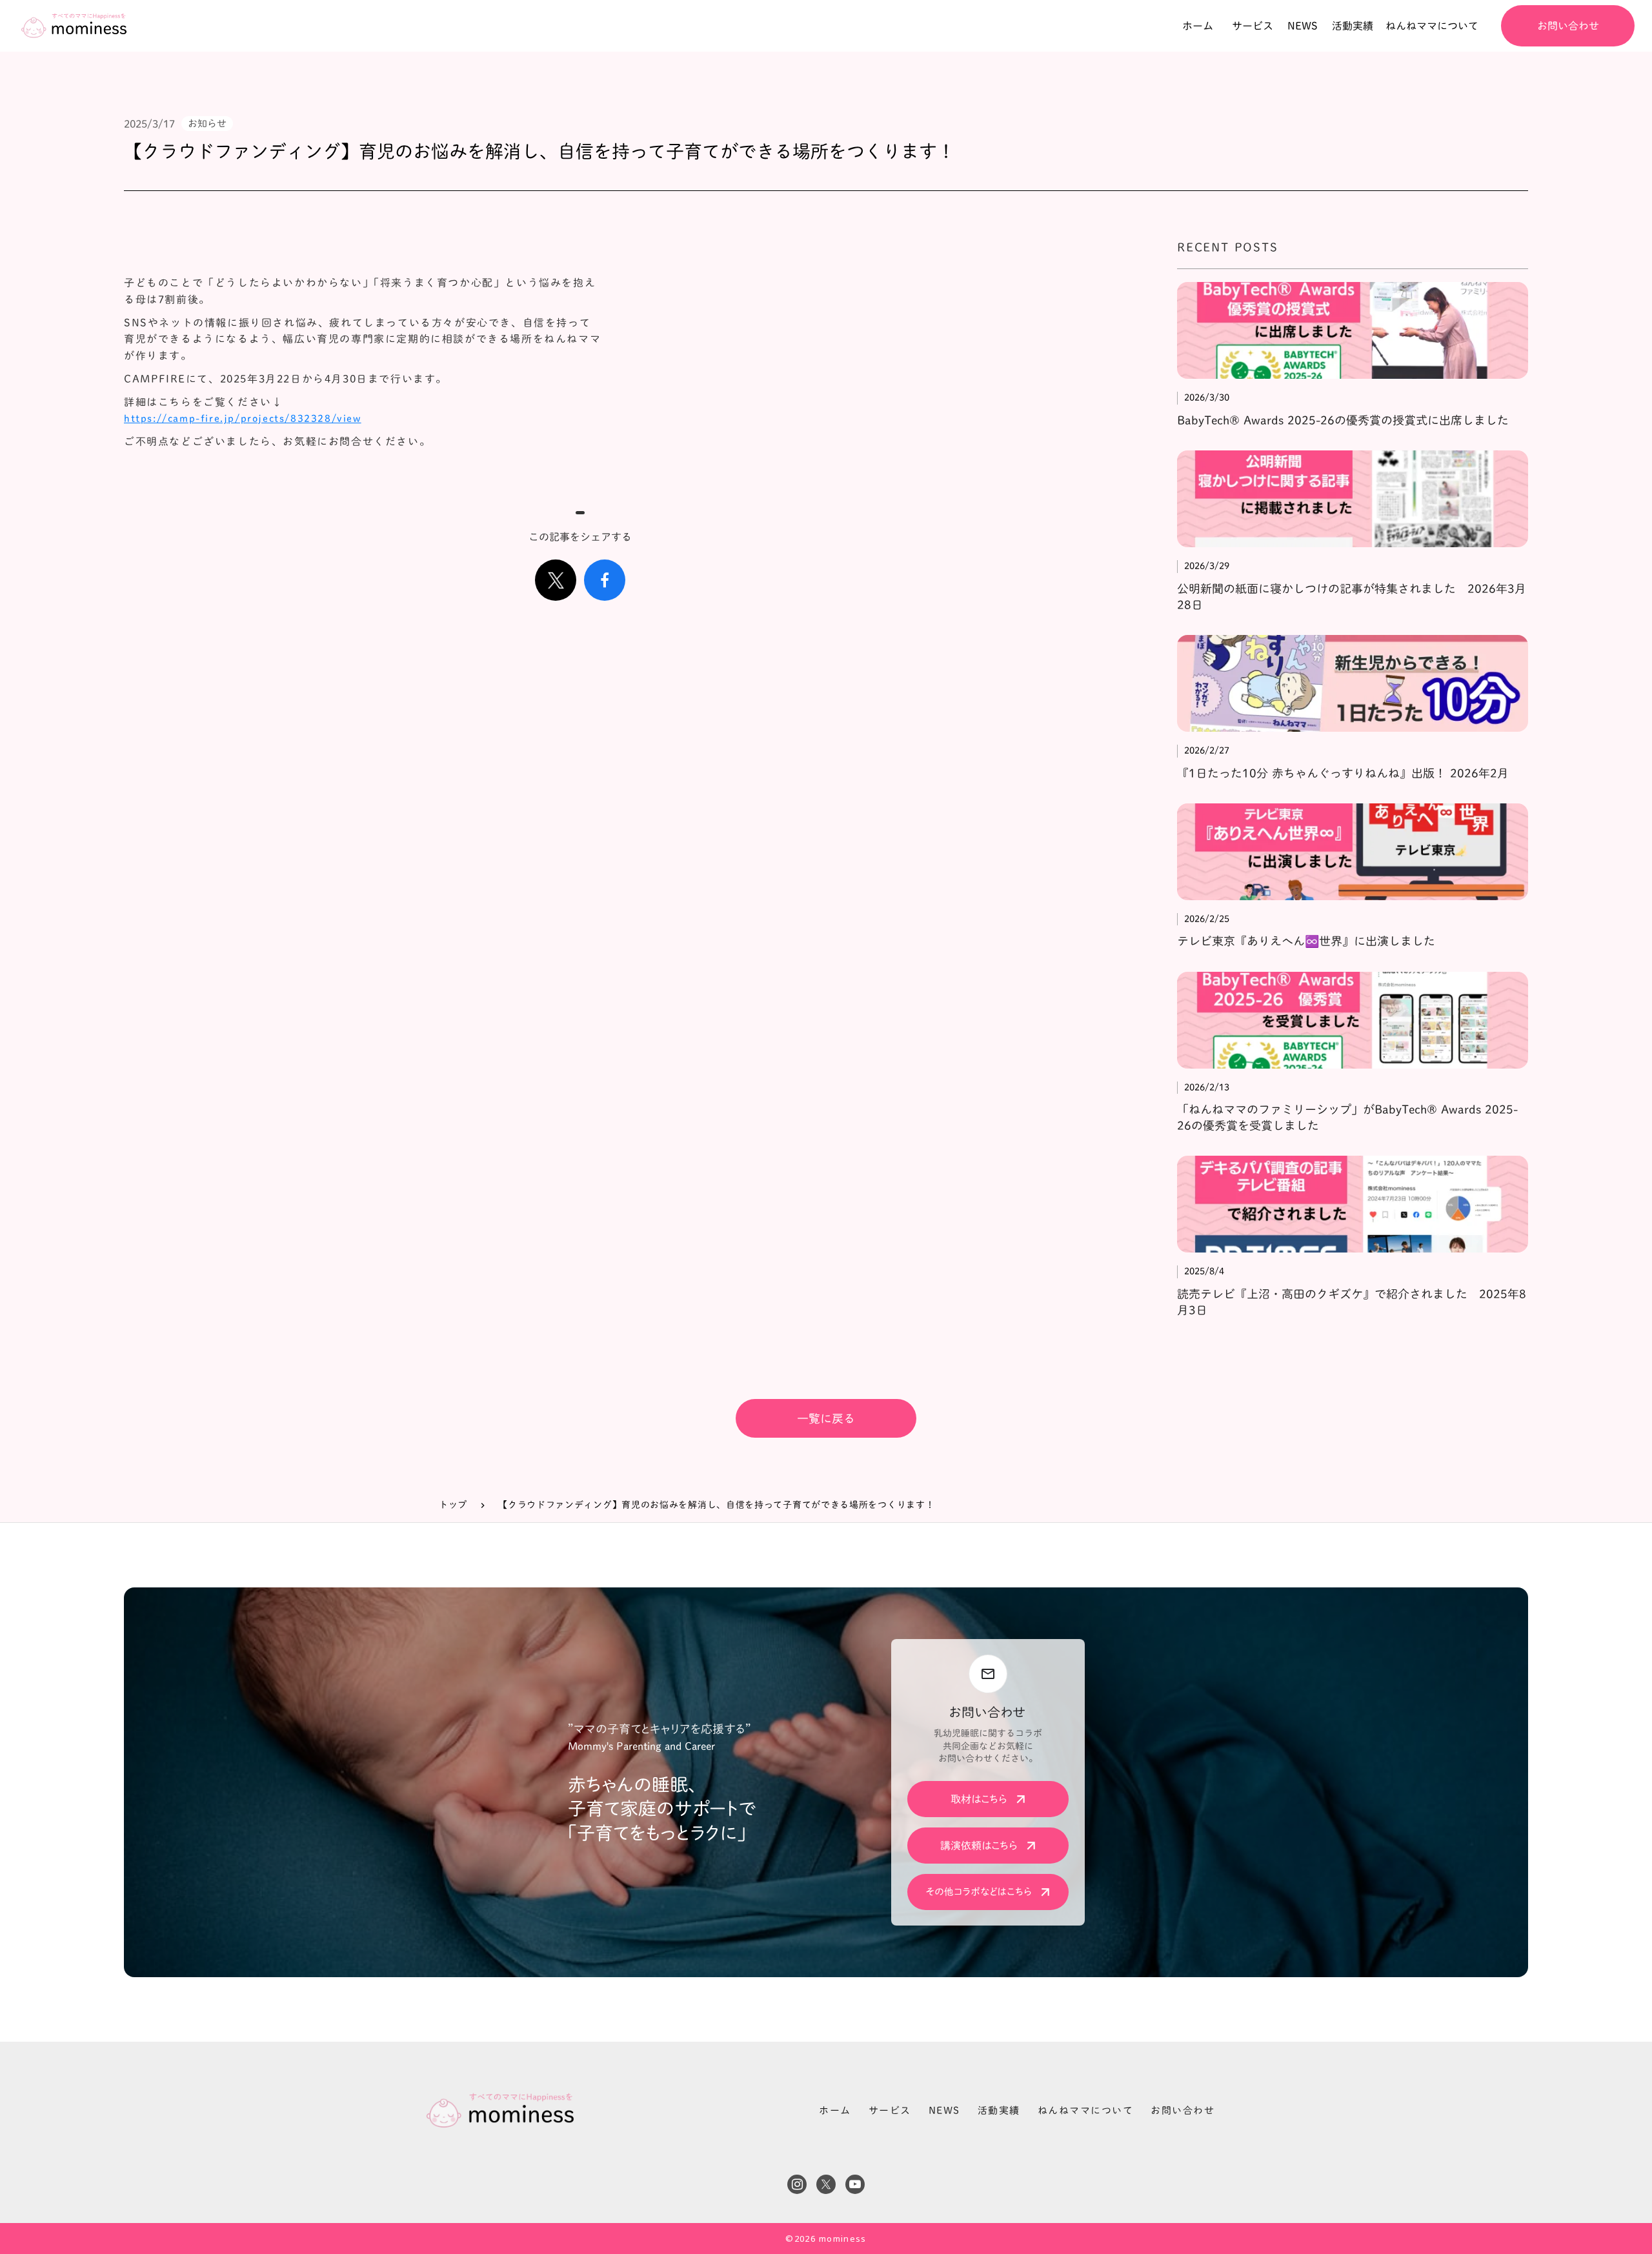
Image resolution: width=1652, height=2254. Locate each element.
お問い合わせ (1183, 2110)
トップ (453, 1505)
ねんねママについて (1086, 2110)
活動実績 (999, 2110)
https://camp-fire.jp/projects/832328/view (243, 418)
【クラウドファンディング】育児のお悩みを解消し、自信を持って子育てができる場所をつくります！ (716, 1505)
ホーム (835, 2110)
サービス (890, 2110)
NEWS (944, 2110)
